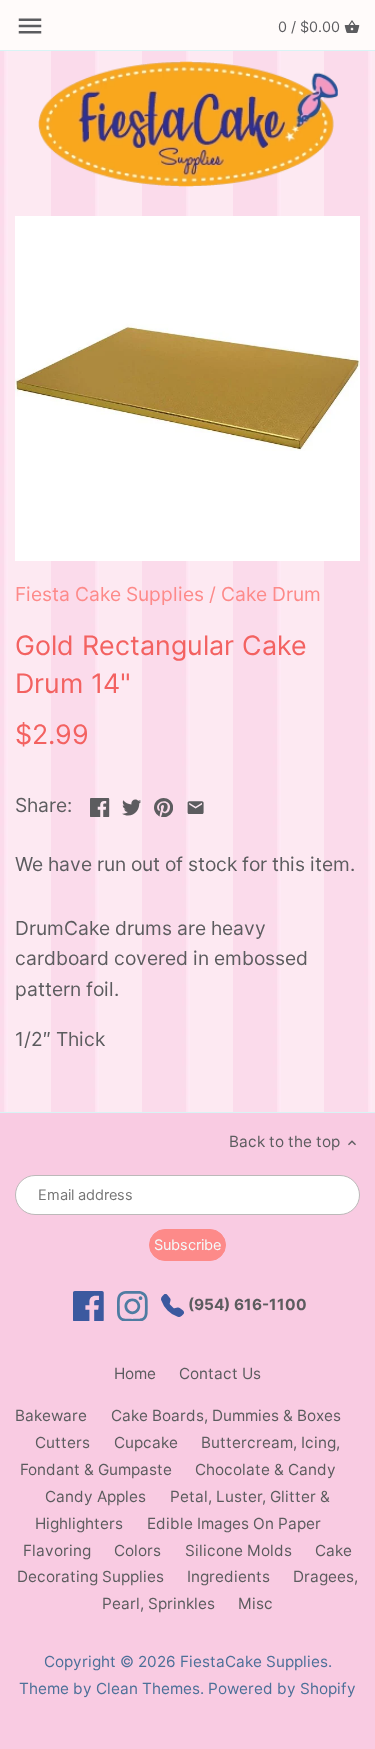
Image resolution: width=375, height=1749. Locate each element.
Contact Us (220, 1373)
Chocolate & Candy (265, 1469)
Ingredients (228, 1576)
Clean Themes (148, 1688)
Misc (255, 1603)
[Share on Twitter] (131, 803)
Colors (137, 1550)
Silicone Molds (238, 1550)
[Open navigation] (30, 26)
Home (135, 1373)
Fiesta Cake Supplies (109, 594)
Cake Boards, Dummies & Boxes (226, 1415)
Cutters (62, 1442)
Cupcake (146, 1442)
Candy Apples (95, 1496)
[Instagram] (132, 1306)
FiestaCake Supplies (254, 1661)
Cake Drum (271, 594)
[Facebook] (88, 1306)
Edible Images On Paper (234, 1523)
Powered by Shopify (282, 1688)
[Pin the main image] (163, 803)
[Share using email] (195, 803)
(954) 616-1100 (245, 1304)
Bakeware (51, 1415)
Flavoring (57, 1550)
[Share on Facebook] (99, 803)
